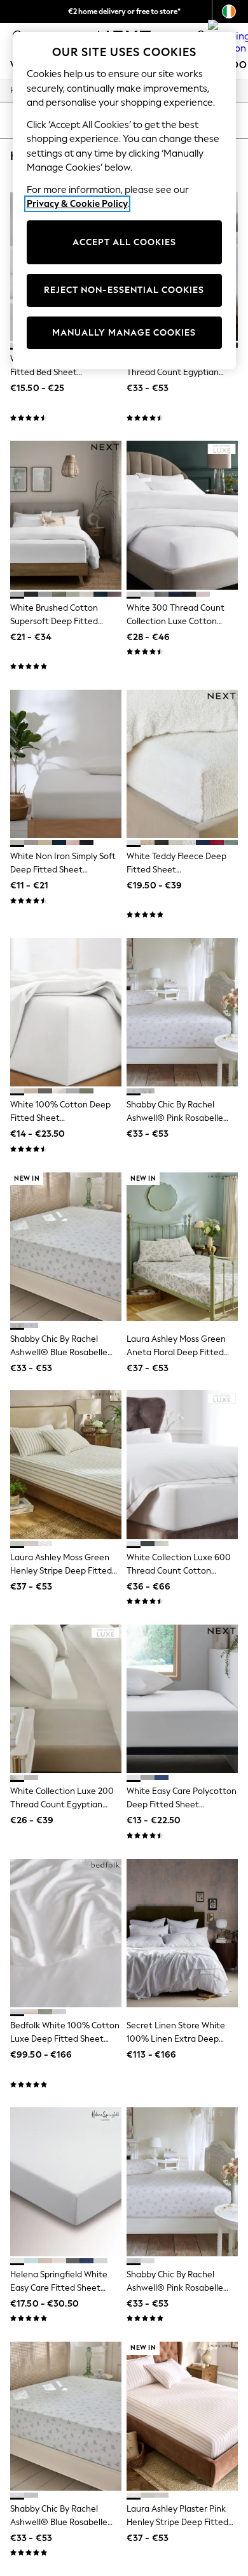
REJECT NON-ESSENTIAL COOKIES (124, 290)
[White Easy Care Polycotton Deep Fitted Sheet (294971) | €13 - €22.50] (182, 1699)
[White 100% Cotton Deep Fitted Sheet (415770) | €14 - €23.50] (66, 1012)
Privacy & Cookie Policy (77, 204)
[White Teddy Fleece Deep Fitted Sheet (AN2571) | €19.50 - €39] (182, 764)
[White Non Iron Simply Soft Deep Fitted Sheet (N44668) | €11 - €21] (66, 764)
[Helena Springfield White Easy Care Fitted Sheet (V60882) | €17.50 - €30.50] (66, 2181)
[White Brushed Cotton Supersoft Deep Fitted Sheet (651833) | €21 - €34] (66, 515)
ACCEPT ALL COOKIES (124, 242)
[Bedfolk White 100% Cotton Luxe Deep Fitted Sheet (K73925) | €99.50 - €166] (66, 1933)
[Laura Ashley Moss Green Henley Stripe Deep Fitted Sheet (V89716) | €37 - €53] (66, 1464)
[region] (124, 201)
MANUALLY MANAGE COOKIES (124, 333)
